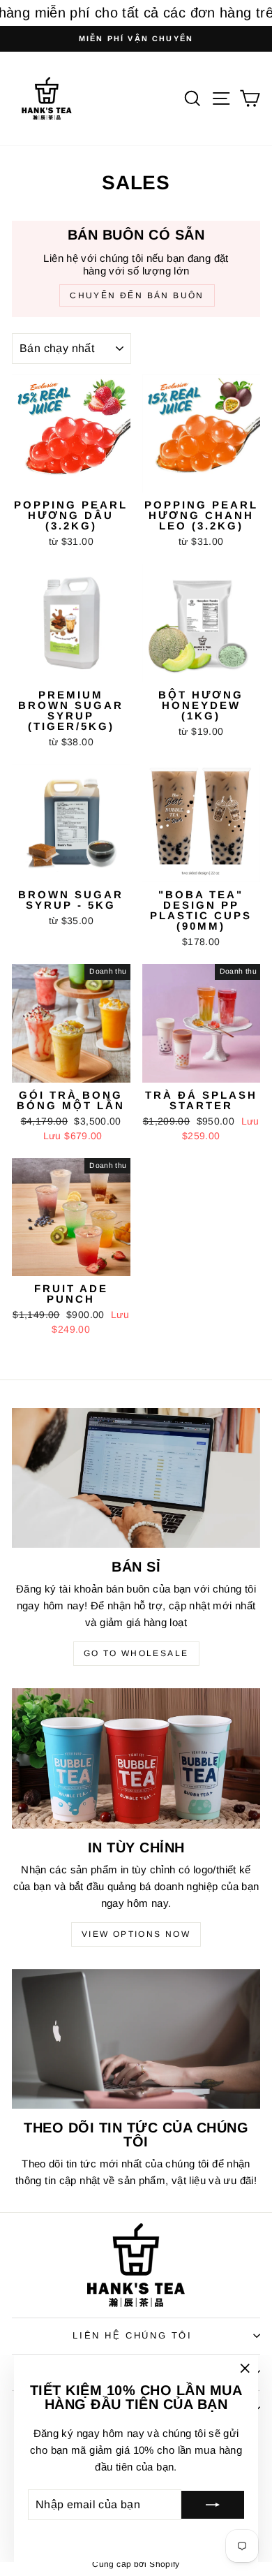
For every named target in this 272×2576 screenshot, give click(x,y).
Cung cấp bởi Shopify (136, 2564)
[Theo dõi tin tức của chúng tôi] (136, 2039)
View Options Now (136, 1934)
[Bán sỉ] (136, 1478)
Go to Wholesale (136, 1653)
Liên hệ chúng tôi (132, 2335)
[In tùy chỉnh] (136, 1758)
